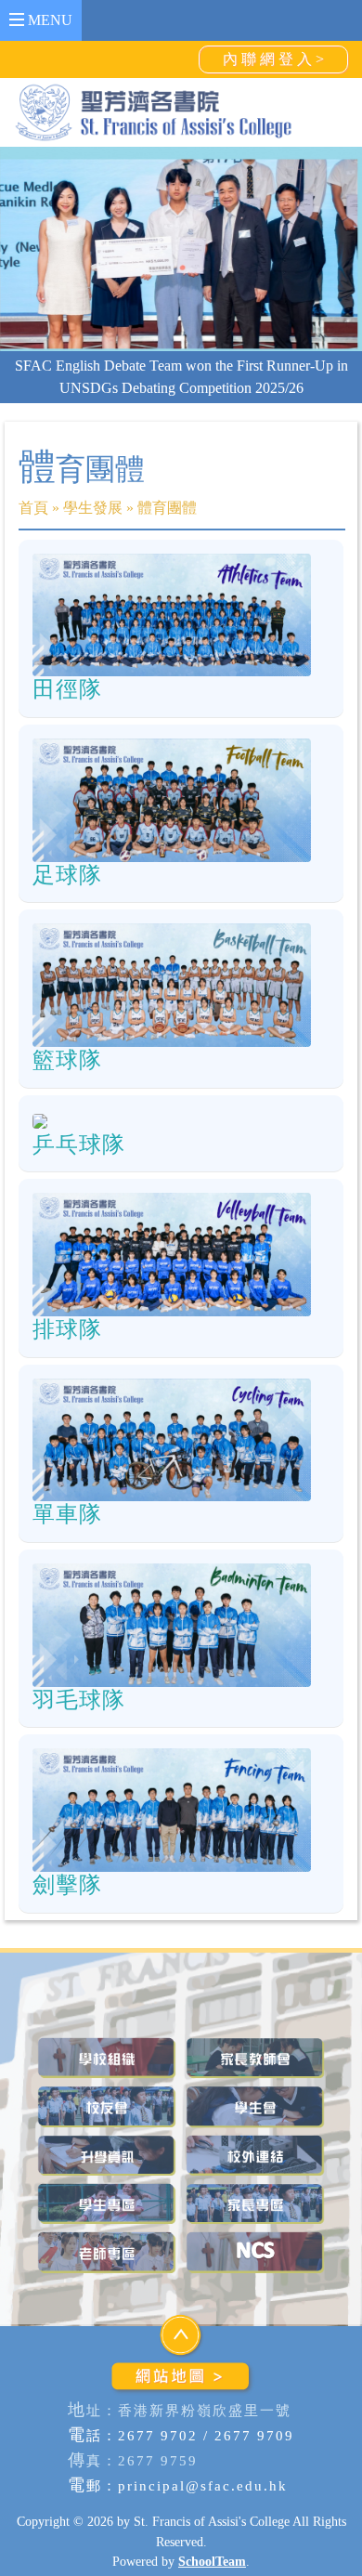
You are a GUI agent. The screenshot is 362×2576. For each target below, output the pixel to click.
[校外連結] (255, 2178)
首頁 (33, 530)
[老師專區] (107, 2275)
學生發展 (93, 530)
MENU (48, 20)
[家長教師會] (255, 2080)
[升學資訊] (107, 2178)
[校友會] (107, 2129)
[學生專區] (107, 2226)
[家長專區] (255, 2226)
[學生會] (255, 2129)
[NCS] (255, 2275)
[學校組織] (107, 2080)
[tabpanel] (181, 248)
